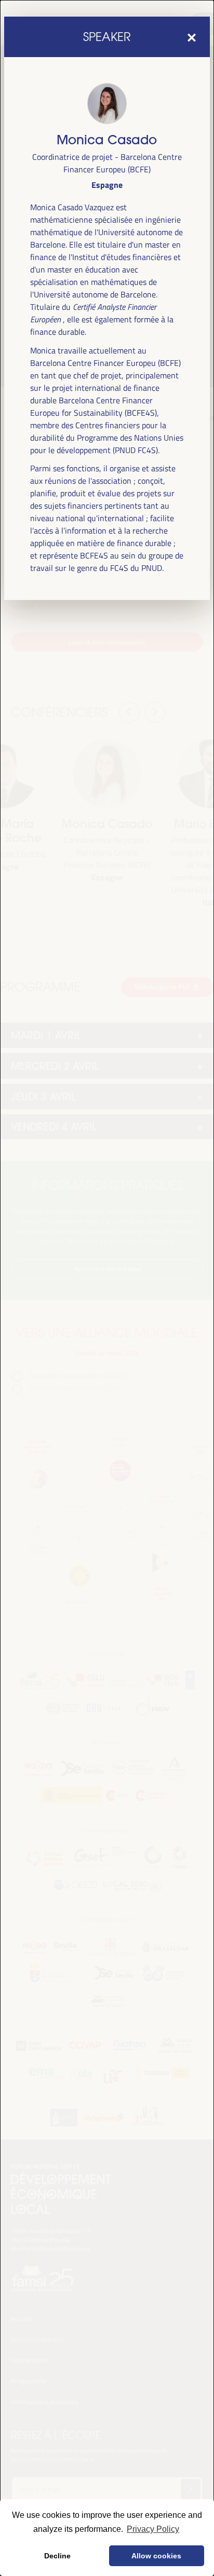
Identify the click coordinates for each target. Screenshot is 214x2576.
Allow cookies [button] (156, 2556)
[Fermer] (192, 37)
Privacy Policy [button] (153, 2529)
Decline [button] (57, 2556)
